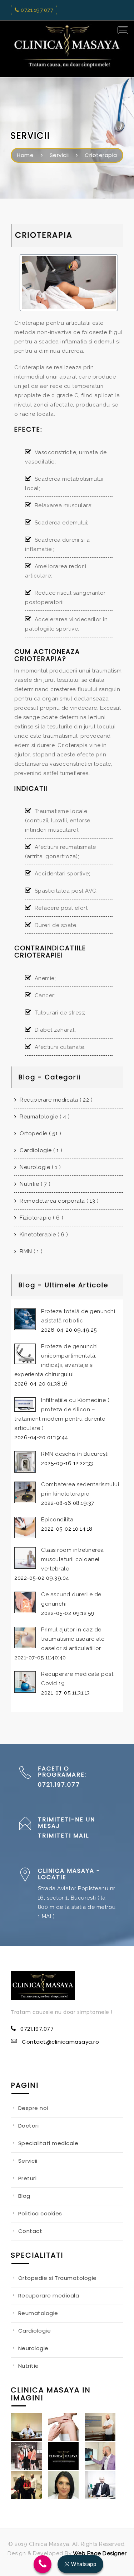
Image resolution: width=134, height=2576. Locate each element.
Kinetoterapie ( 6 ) (43, 1235)
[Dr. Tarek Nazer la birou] (103, 2485)
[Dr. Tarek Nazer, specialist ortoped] (103, 2456)
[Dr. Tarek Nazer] (29, 2427)
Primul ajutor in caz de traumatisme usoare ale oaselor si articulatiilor (73, 1639)
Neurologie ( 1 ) (39, 1167)
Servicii (59, 155)
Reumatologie (38, 2313)
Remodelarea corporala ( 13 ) (58, 1201)
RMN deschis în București (75, 1454)
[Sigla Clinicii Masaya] (66, 2456)
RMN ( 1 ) (31, 1251)
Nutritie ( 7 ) (34, 1184)
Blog (24, 2196)
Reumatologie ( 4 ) (44, 1117)
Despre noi (33, 2108)
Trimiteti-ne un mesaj (66, 1823)
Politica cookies (40, 2213)
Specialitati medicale (48, 2143)
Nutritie (29, 2366)
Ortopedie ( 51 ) (40, 1133)
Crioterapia (101, 155)
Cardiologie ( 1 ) (40, 1150)
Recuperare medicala (49, 2295)
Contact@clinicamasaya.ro (60, 2042)
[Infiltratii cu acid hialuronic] (66, 2427)
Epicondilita (57, 1520)
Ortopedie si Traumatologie (58, 2278)
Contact (30, 2231)
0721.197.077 (36, 10)
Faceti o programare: (62, 1772)
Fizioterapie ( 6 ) (41, 1218)
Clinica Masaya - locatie (69, 1874)
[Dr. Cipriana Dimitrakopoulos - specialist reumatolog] (66, 2485)
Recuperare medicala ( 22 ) (55, 1100)
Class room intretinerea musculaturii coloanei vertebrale (73, 1559)
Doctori (29, 2126)
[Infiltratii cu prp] (103, 2427)
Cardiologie (35, 2331)
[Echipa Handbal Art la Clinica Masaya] (29, 2456)
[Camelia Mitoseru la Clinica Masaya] (29, 2485)
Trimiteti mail (63, 1836)
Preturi (28, 2178)
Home (25, 155)
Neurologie (33, 2348)
